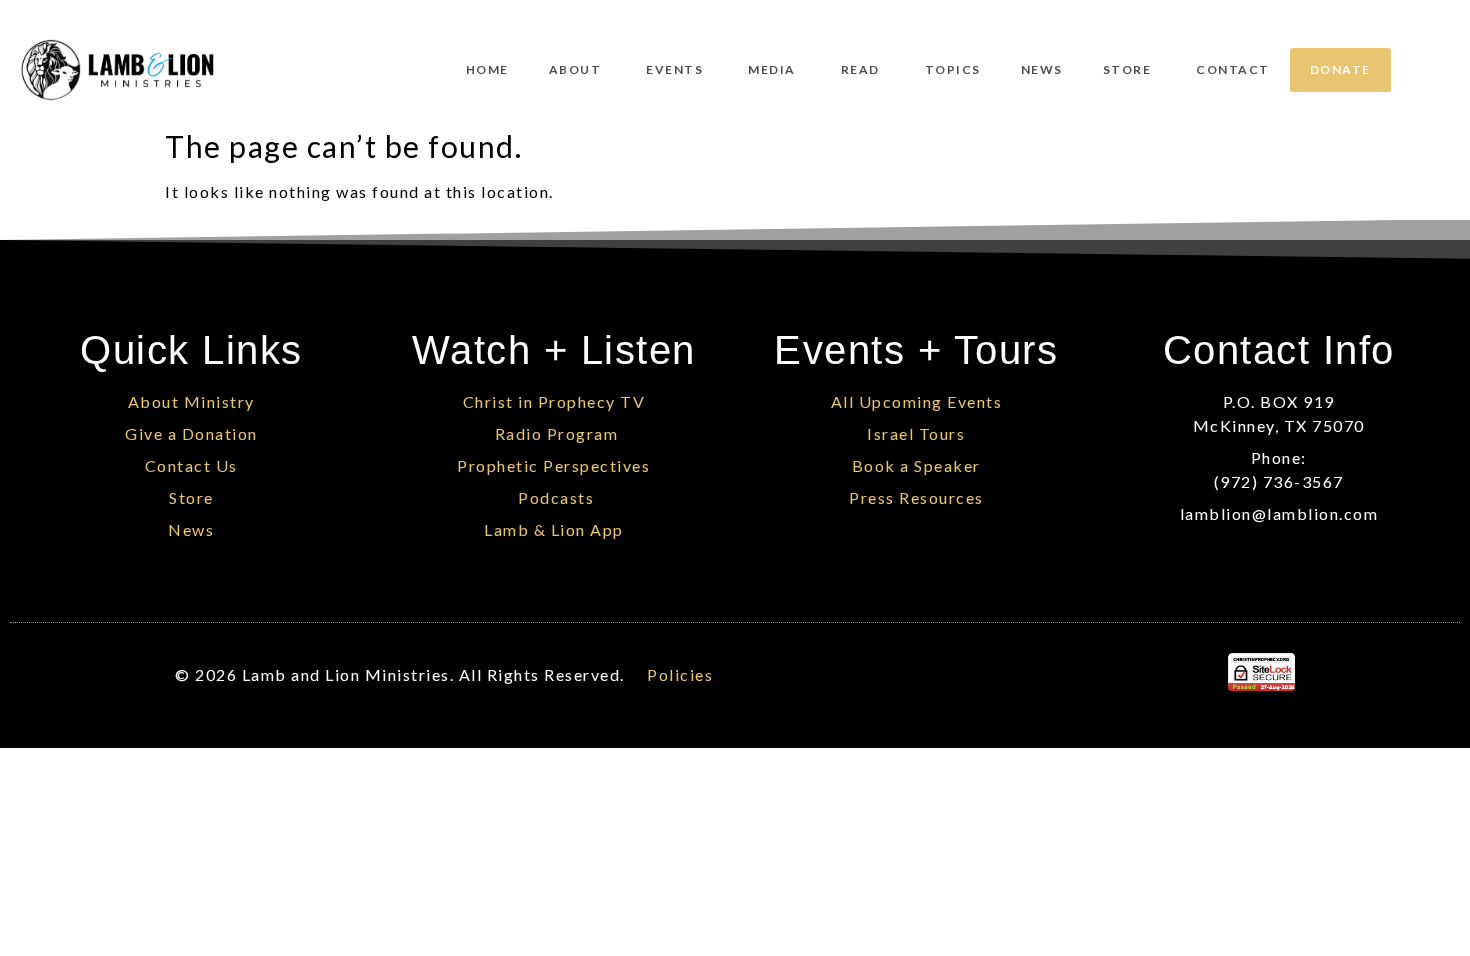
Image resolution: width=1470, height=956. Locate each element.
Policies (680, 674)
